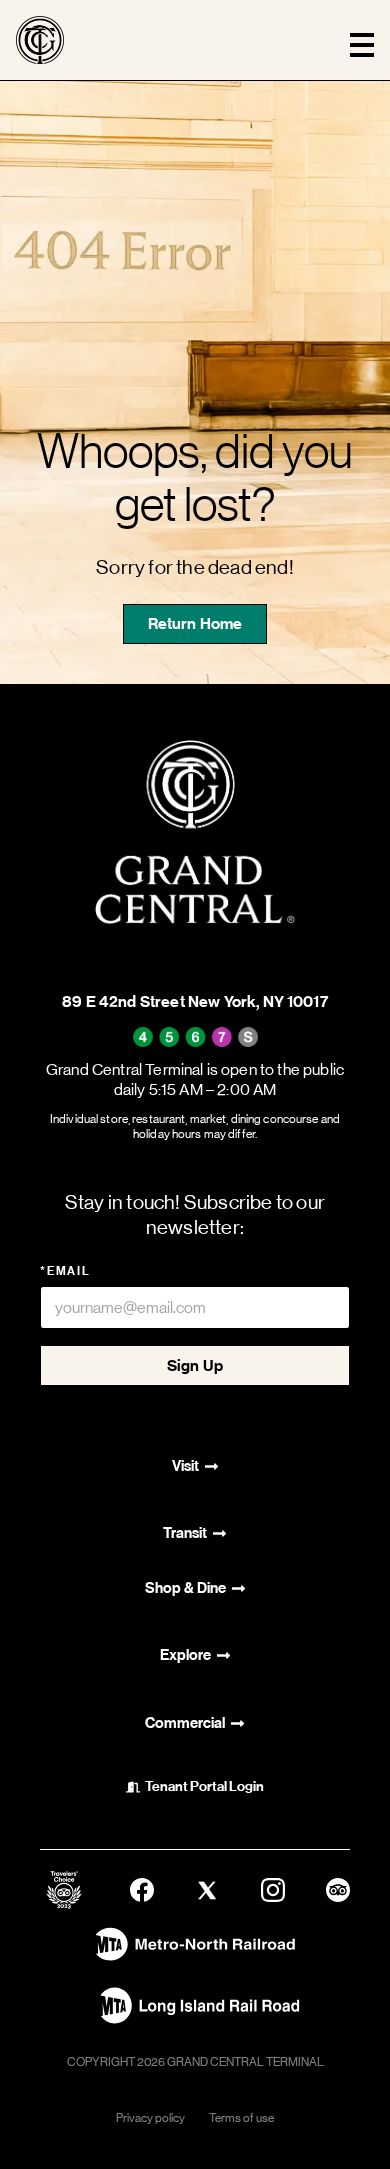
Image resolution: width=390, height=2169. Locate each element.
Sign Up (195, 1365)
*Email (65, 1271)
